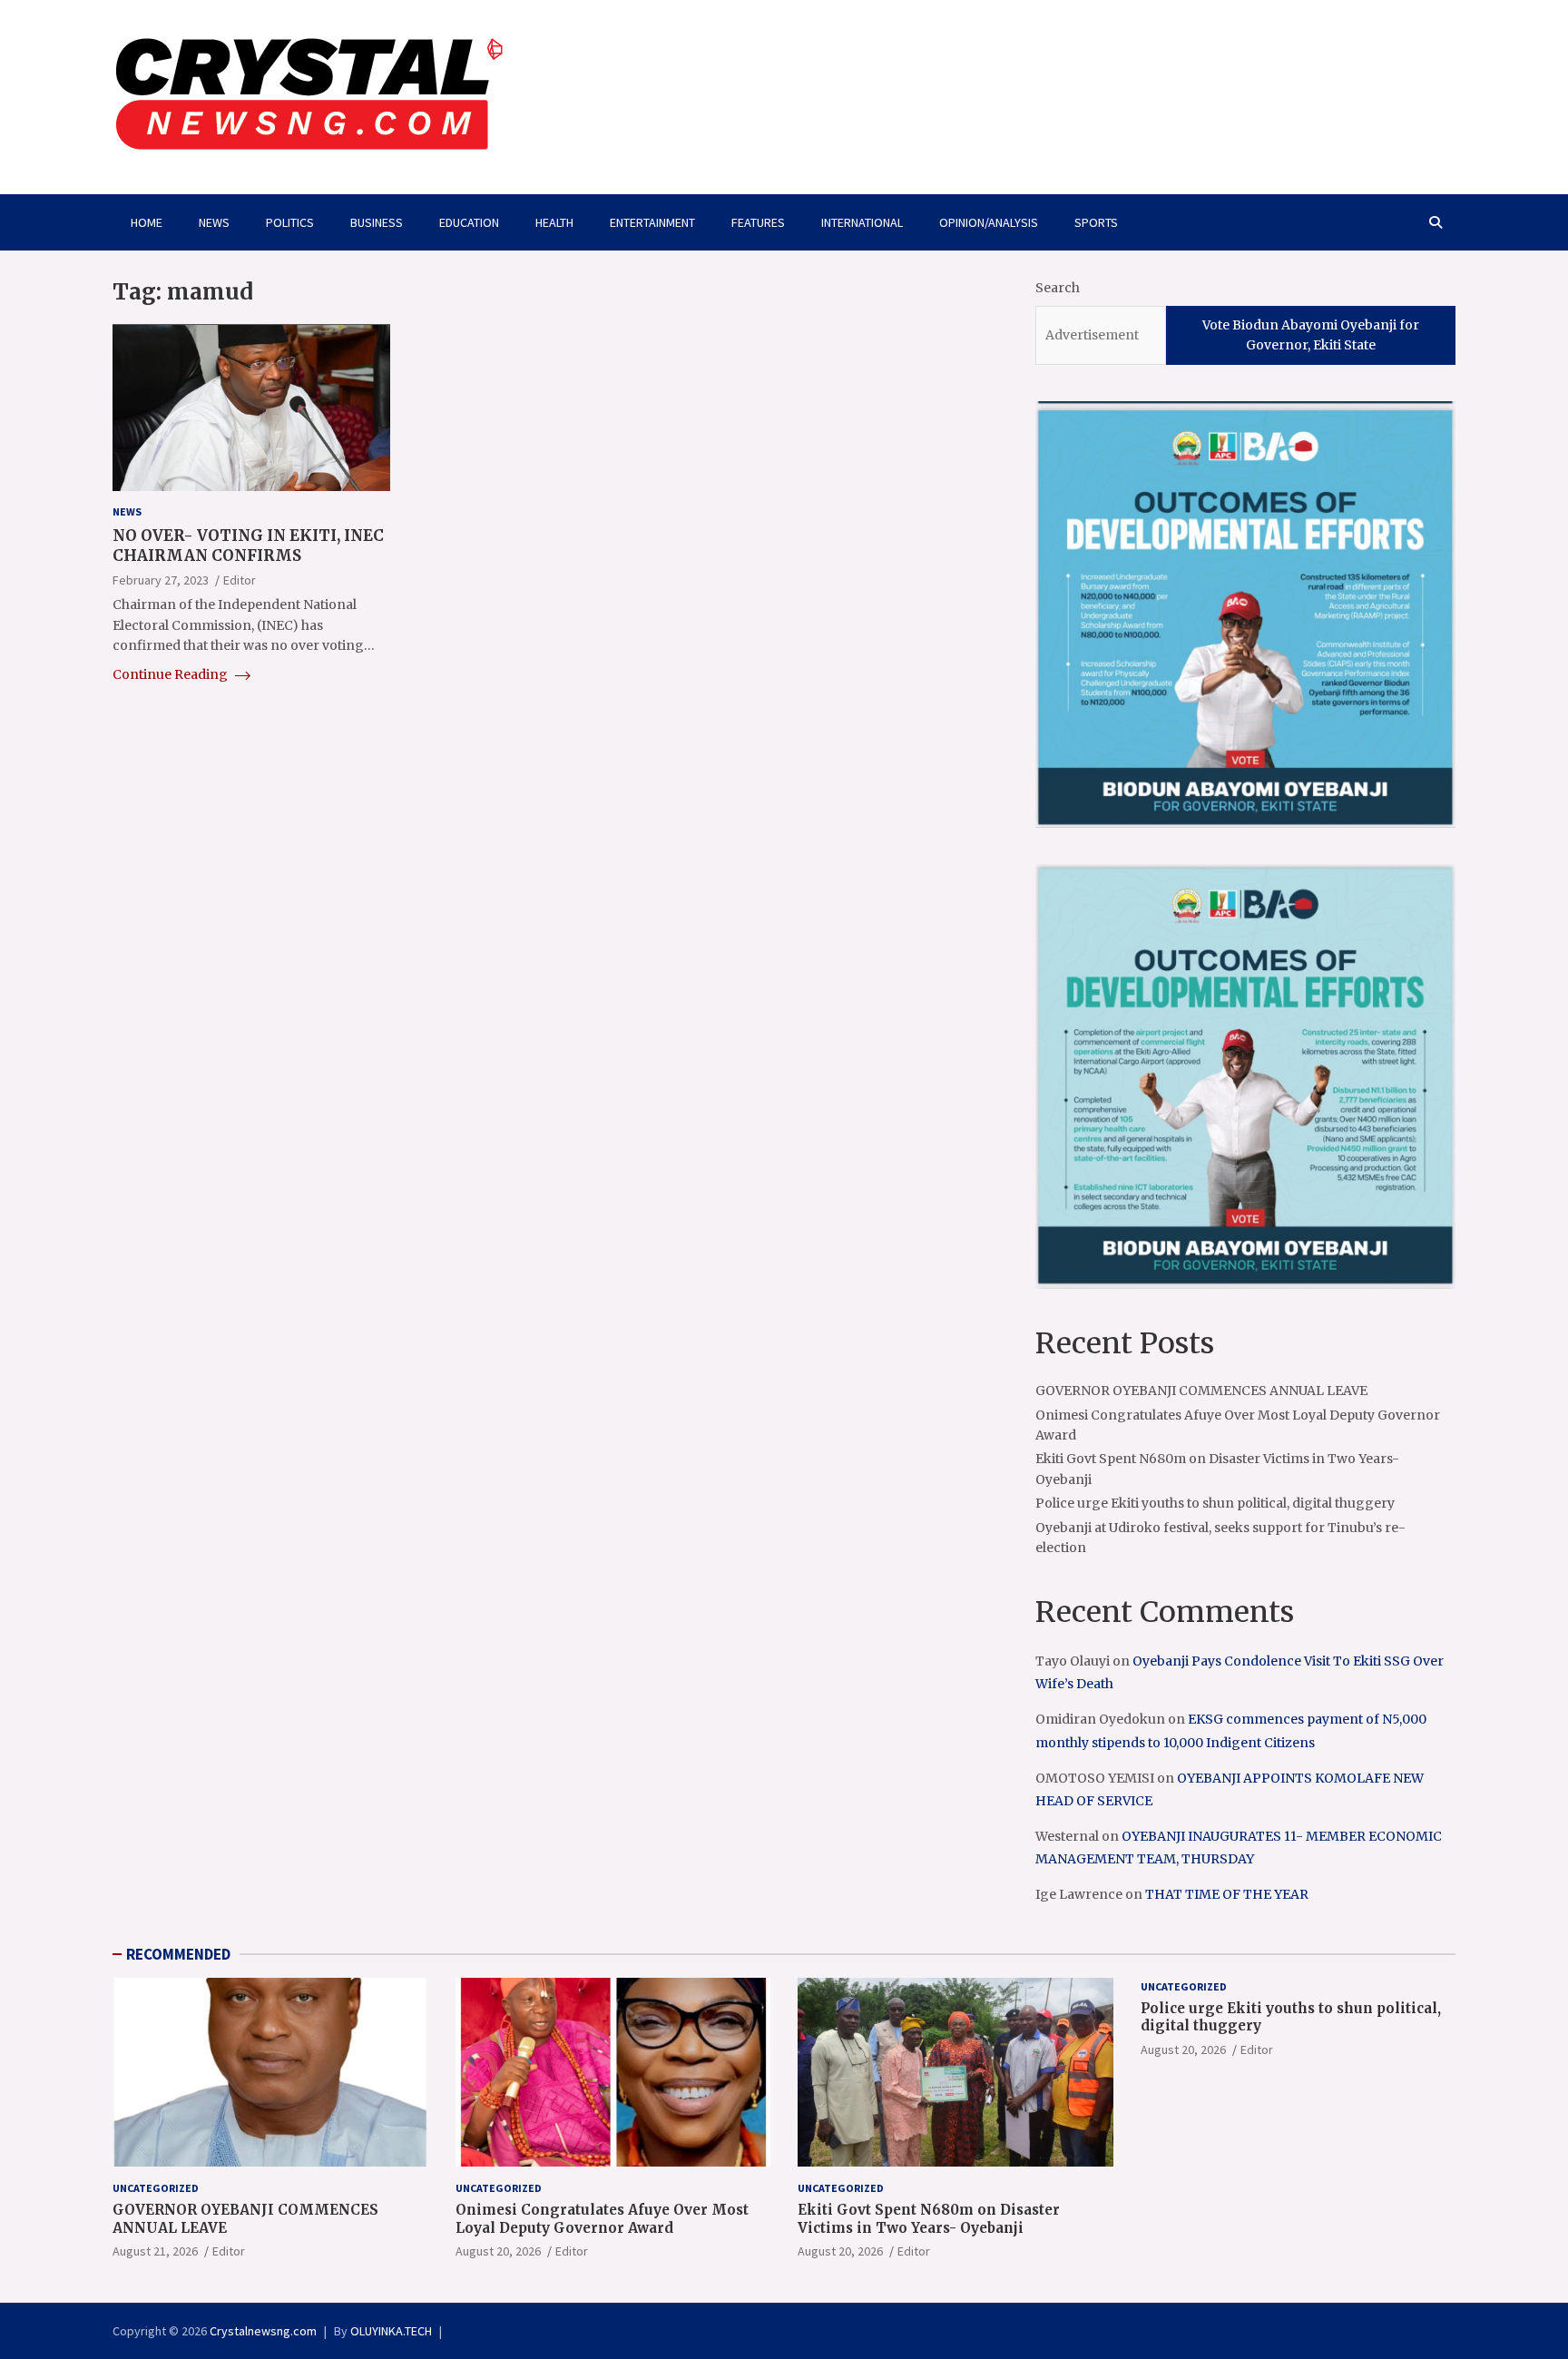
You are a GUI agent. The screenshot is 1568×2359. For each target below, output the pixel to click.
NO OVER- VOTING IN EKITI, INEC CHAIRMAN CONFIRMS (248, 546)
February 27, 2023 (161, 580)
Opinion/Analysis (989, 222)
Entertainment (652, 222)
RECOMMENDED (178, 1954)
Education (469, 222)
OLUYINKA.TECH (391, 2331)
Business (377, 222)
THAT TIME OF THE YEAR (1227, 1894)
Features (758, 222)
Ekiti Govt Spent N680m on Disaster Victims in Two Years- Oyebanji (929, 2219)
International (862, 222)
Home (147, 222)
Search (1058, 288)
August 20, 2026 (498, 2251)
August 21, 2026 (155, 2251)
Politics (290, 222)
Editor (240, 580)
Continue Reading (171, 675)
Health (554, 222)
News (214, 222)
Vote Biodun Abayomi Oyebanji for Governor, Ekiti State (1311, 335)
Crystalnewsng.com (263, 2331)
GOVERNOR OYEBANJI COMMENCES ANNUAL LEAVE (1201, 1391)
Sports (1096, 222)
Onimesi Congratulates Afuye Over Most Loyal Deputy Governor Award (602, 2219)
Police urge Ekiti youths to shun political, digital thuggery (1215, 1503)
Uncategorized (156, 2188)
